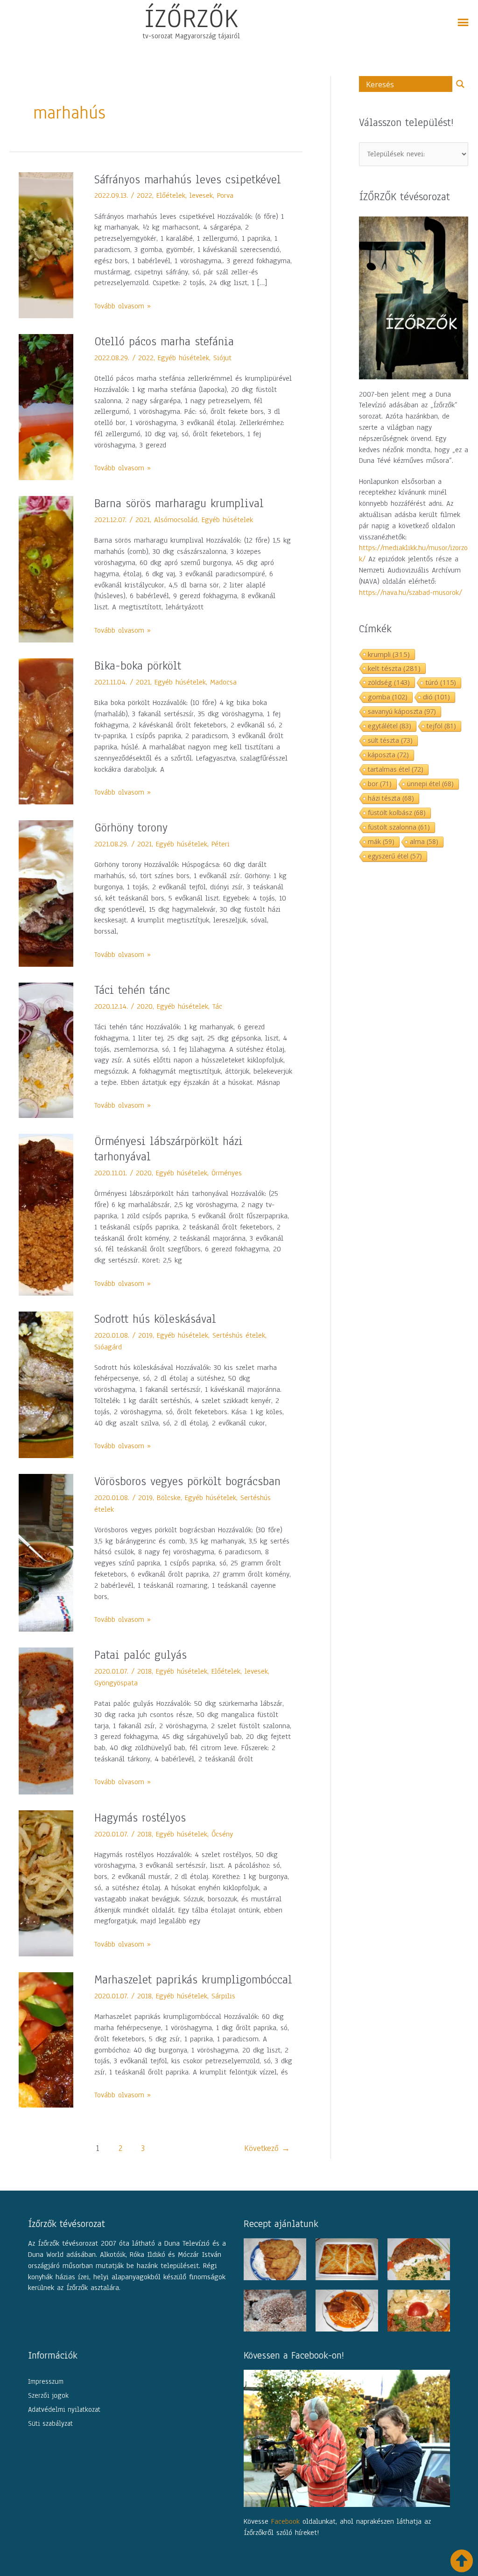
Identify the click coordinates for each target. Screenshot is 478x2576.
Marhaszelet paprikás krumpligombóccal (193, 1980)
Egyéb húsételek (183, 358)
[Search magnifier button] (460, 84)
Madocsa (223, 682)
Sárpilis (223, 1996)
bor (380, 784)
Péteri (221, 844)
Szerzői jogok (48, 2395)
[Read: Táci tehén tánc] (46, 1050)
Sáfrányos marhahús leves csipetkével (188, 180)
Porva (225, 195)
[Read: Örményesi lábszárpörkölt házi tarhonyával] (46, 1214)
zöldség (389, 682)
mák (381, 841)
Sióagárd (108, 1347)
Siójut (222, 358)
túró (441, 682)
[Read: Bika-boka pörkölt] (46, 731)
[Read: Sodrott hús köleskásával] (46, 1384)
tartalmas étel (396, 769)
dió (436, 697)
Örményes (227, 1173)
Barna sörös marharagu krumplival (179, 503)
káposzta (388, 755)
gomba (388, 697)
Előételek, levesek (185, 195)
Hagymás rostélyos (140, 1818)
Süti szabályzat (50, 2423)
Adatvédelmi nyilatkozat (64, 2409)
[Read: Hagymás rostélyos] (46, 1883)
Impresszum (46, 2381)
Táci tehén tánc (132, 990)
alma (424, 841)
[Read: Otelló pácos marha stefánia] (46, 407)
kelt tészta (394, 668)
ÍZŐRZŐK (191, 18)
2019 (145, 1335)
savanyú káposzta (402, 711)
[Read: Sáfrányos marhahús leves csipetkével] (46, 244)
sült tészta (390, 740)
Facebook (285, 2521)
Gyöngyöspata (116, 1683)
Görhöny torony (131, 828)
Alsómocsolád (176, 520)
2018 (144, 1671)
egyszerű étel (395, 856)
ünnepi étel (430, 784)
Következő (267, 2148)
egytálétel (390, 726)
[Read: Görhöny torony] (46, 893)
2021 (143, 520)
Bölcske (169, 1498)
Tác (217, 1006)
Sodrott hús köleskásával (155, 1319)
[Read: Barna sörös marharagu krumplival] (46, 569)
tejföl (441, 726)
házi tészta (391, 798)
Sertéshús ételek (239, 1335)
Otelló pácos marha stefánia (164, 342)
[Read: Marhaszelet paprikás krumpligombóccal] (46, 2039)
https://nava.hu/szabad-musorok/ (411, 593)
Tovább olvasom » (123, 306)
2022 (144, 195)
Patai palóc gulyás (141, 1655)
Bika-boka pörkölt (138, 666)
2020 (145, 1006)
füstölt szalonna (399, 827)
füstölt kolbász (397, 813)
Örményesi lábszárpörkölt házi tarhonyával (169, 1149)
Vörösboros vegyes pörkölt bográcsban (187, 1481)
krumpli (389, 654)
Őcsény (222, 1834)
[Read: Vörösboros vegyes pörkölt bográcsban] (46, 1552)
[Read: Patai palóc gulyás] (46, 1721)
